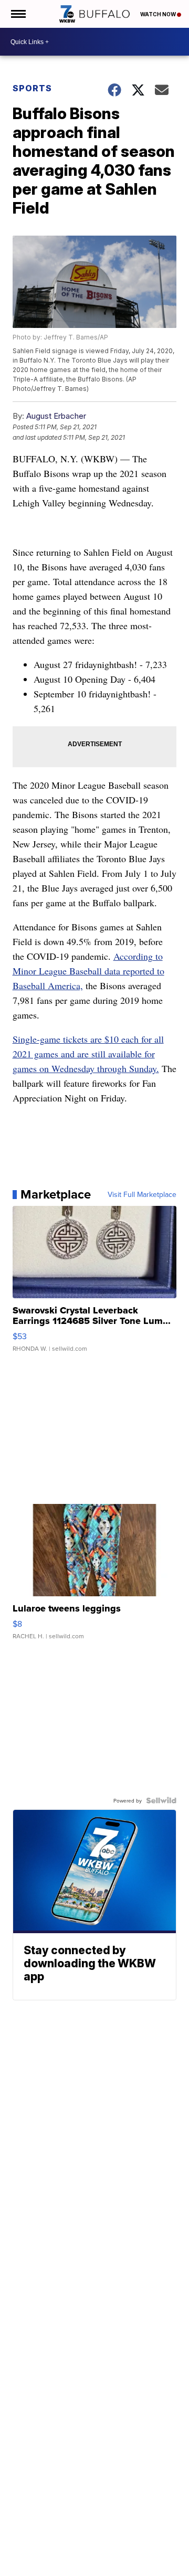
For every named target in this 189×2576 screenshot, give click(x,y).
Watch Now (159, 14)
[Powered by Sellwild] (161, 1800)
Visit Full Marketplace (142, 1194)
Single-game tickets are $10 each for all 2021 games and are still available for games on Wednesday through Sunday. (88, 1054)
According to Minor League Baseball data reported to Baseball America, (88, 971)
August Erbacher (56, 416)
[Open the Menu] (18, 14)
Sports (32, 88)
